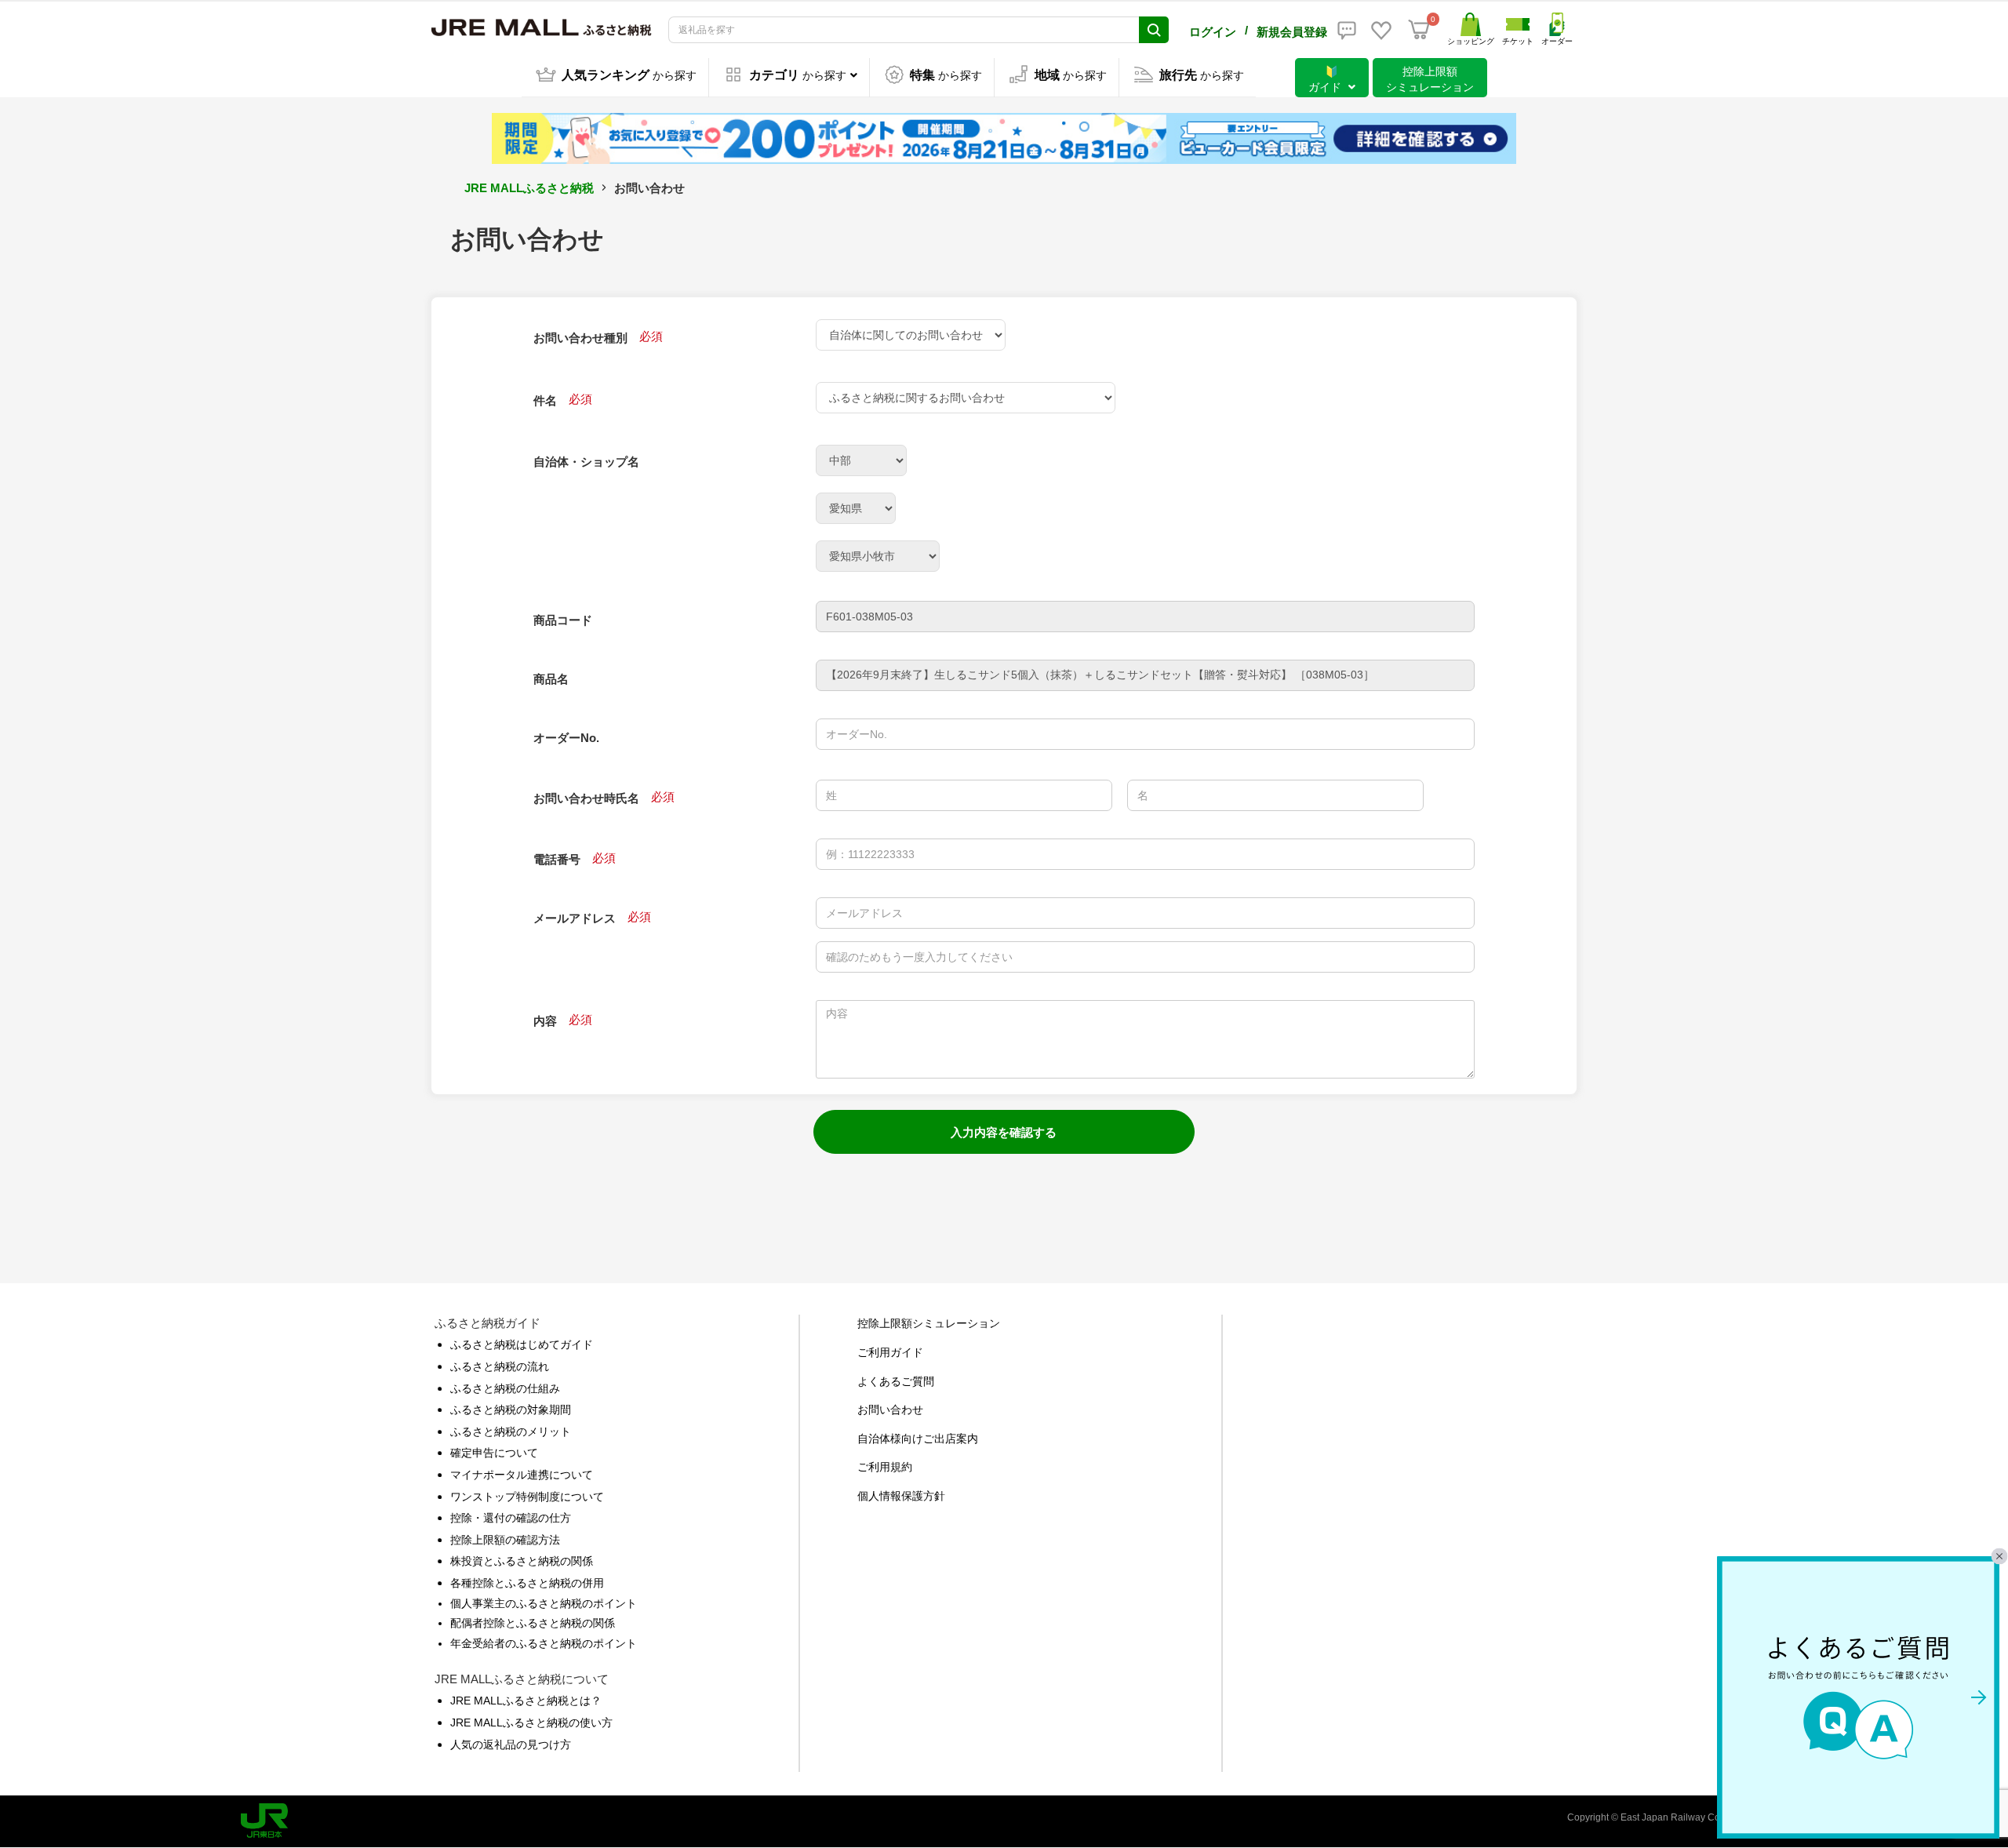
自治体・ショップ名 (586, 462)
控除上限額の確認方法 (505, 1540)
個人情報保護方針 (901, 1496)
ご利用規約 (885, 1467)
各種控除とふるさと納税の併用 (527, 1583)
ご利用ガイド (890, 1352)
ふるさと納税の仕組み (505, 1388)
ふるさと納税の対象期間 (511, 1410)
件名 (545, 400)
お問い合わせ (890, 1410)
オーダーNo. (566, 738)
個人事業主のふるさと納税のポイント (544, 1603)
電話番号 (557, 859)
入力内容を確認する (1004, 1132)
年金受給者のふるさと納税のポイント (544, 1643)
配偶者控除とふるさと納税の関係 (533, 1623)
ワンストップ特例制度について (527, 1497)
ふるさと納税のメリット (511, 1431)
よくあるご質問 (896, 1381)
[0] (1419, 30)
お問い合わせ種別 (580, 338)
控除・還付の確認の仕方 (511, 1518)
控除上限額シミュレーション (929, 1323)
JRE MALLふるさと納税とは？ (526, 1701)
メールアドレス (575, 918)
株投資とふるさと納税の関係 (522, 1561)
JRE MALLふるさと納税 (529, 188)
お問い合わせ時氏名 (586, 798)
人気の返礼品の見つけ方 (511, 1744)
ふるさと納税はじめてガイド (522, 1344)
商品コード (563, 620)
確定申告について (494, 1453)
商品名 (551, 679)
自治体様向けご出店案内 (918, 1439)
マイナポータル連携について (522, 1475)
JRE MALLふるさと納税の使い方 (531, 1722)
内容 (545, 1021)
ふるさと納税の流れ (500, 1366)
